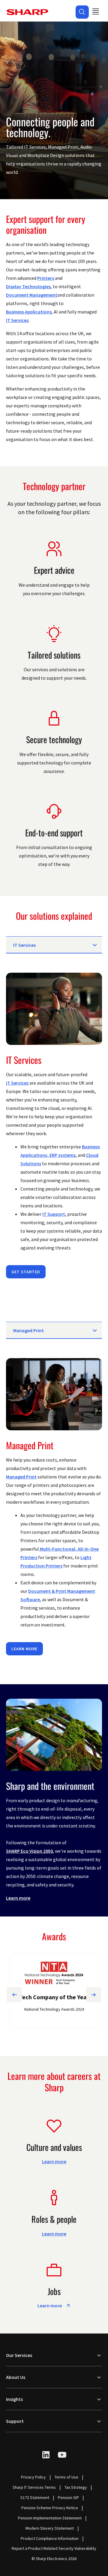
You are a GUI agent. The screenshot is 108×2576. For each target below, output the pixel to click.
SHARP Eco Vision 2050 (29, 1851)
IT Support (54, 1214)
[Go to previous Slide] (14, 1995)
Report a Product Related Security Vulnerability (54, 2548)
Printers (46, 278)
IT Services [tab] (24, 945)
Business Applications (29, 312)
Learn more (24, 1649)
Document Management (32, 295)
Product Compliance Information (50, 2538)
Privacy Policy (33, 2477)
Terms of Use (66, 2477)
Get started (26, 1272)
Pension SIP (68, 2497)
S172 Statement (35, 2497)
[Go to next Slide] (94, 1995)
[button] (82, 12)
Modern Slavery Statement (50, 2528)
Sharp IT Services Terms (34, 2487)
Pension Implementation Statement (50, 2518)
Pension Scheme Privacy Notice (50, 2508)
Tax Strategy (76, 2487)
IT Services (17, 320)
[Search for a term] (82, 12)
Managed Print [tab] (28, 1330)
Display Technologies (28, 286)
